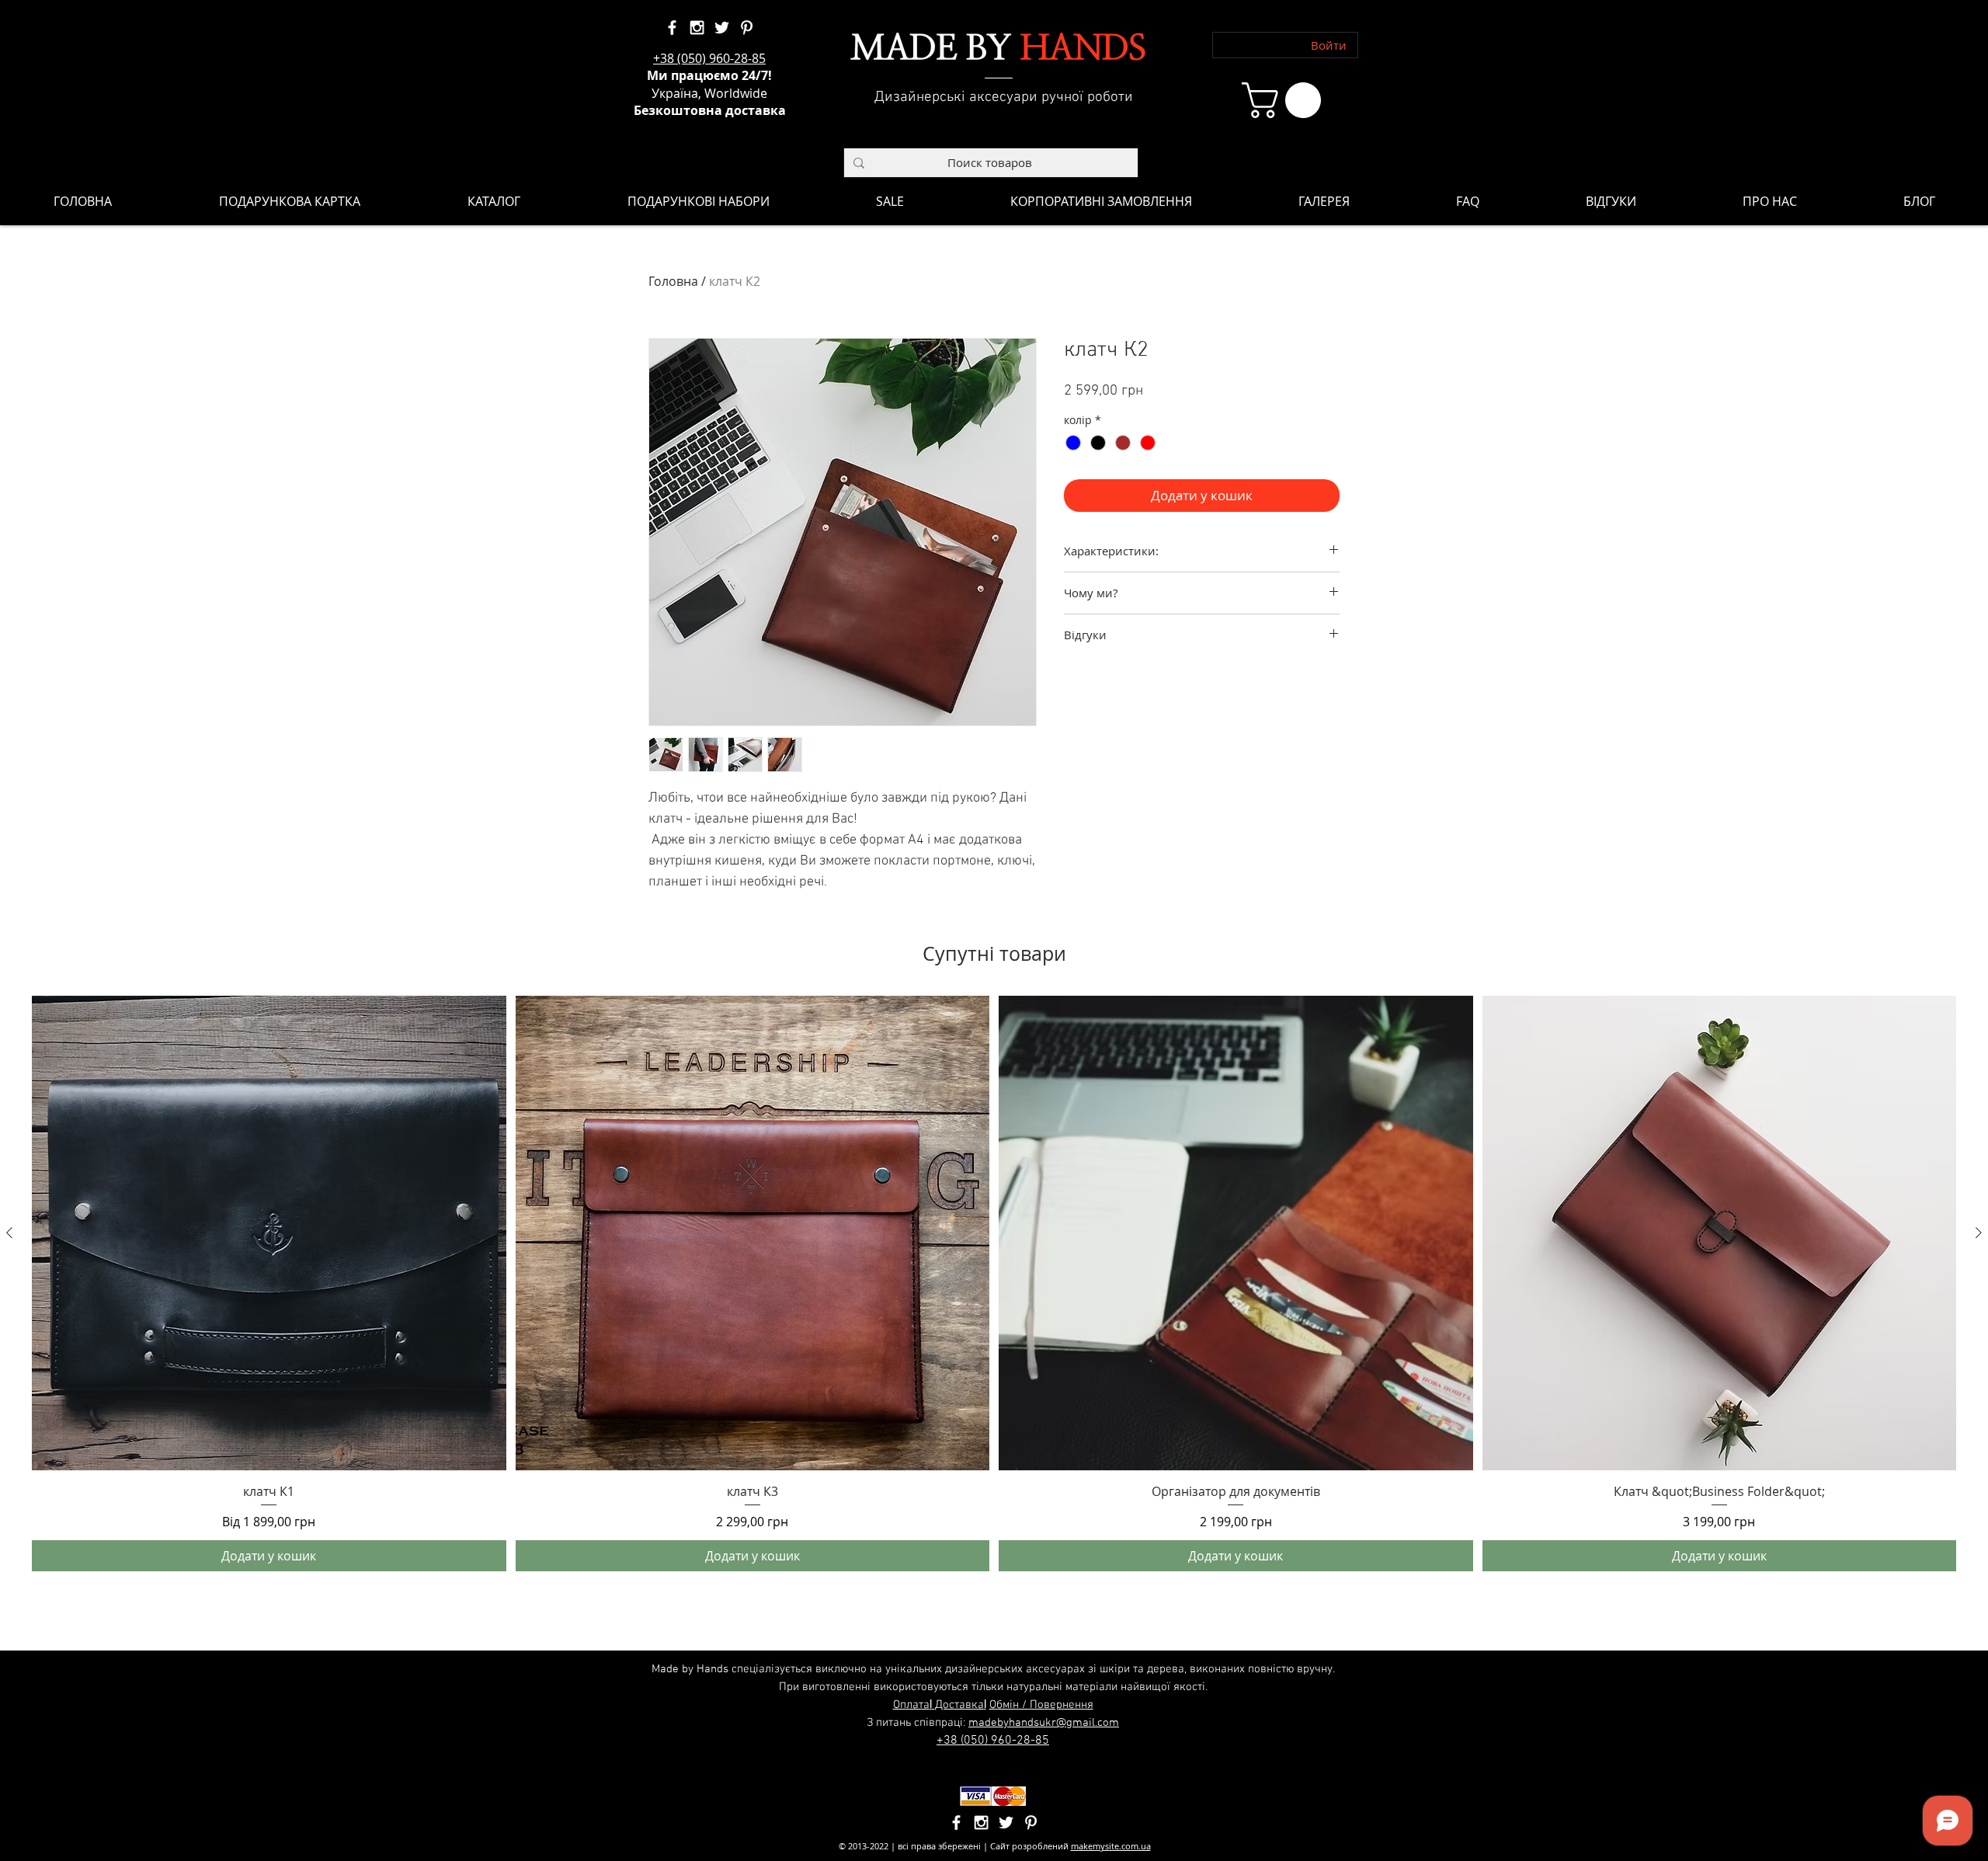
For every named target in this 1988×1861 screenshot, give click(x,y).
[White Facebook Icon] (672, 28)
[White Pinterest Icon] (747, 28)
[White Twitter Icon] (722, 28)
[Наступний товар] (1979, 1233)
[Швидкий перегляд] (269, 1233)
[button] (1286, 100)
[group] (994, 1284)
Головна (673, 281)
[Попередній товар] (9, 1233)
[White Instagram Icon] (697, 28)
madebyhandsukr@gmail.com (1044, 1723)
